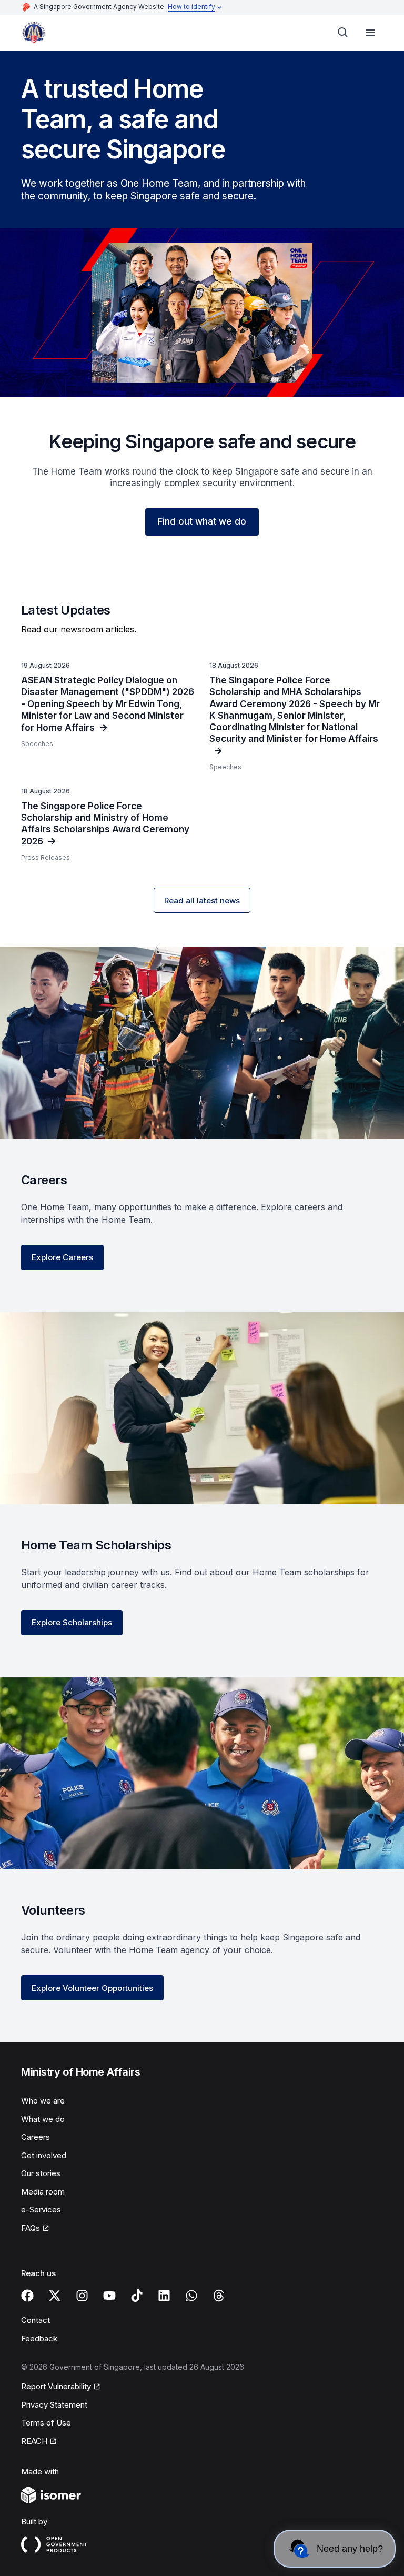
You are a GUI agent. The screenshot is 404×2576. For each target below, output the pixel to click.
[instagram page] (82, 2296)
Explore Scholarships (72, 1622)
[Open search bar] (343, 33)
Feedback (39, 2338)
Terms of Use (46, 2423)
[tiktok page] (137, 2296)
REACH (34, 2441)
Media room (43, 2192)
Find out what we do (202, 521)
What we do (43, 2119)
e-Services (41, 2210)
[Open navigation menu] (370, 33)
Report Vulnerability (56, 2386)
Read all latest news (202, 900)
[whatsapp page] (191, 2296)
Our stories (41, 2173)
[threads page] (219, 2296)
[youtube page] (109, 2296)
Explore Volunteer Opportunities (92, 1988)
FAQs (31, 2228)
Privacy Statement (54, 2405)
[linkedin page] (164, 2296)
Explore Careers (62, 1257)
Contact (36, 2320)
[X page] (55, 2296)
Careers (36, 2137)
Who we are (43, 2101)
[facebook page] (27, 2296)
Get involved (44, 2155)
